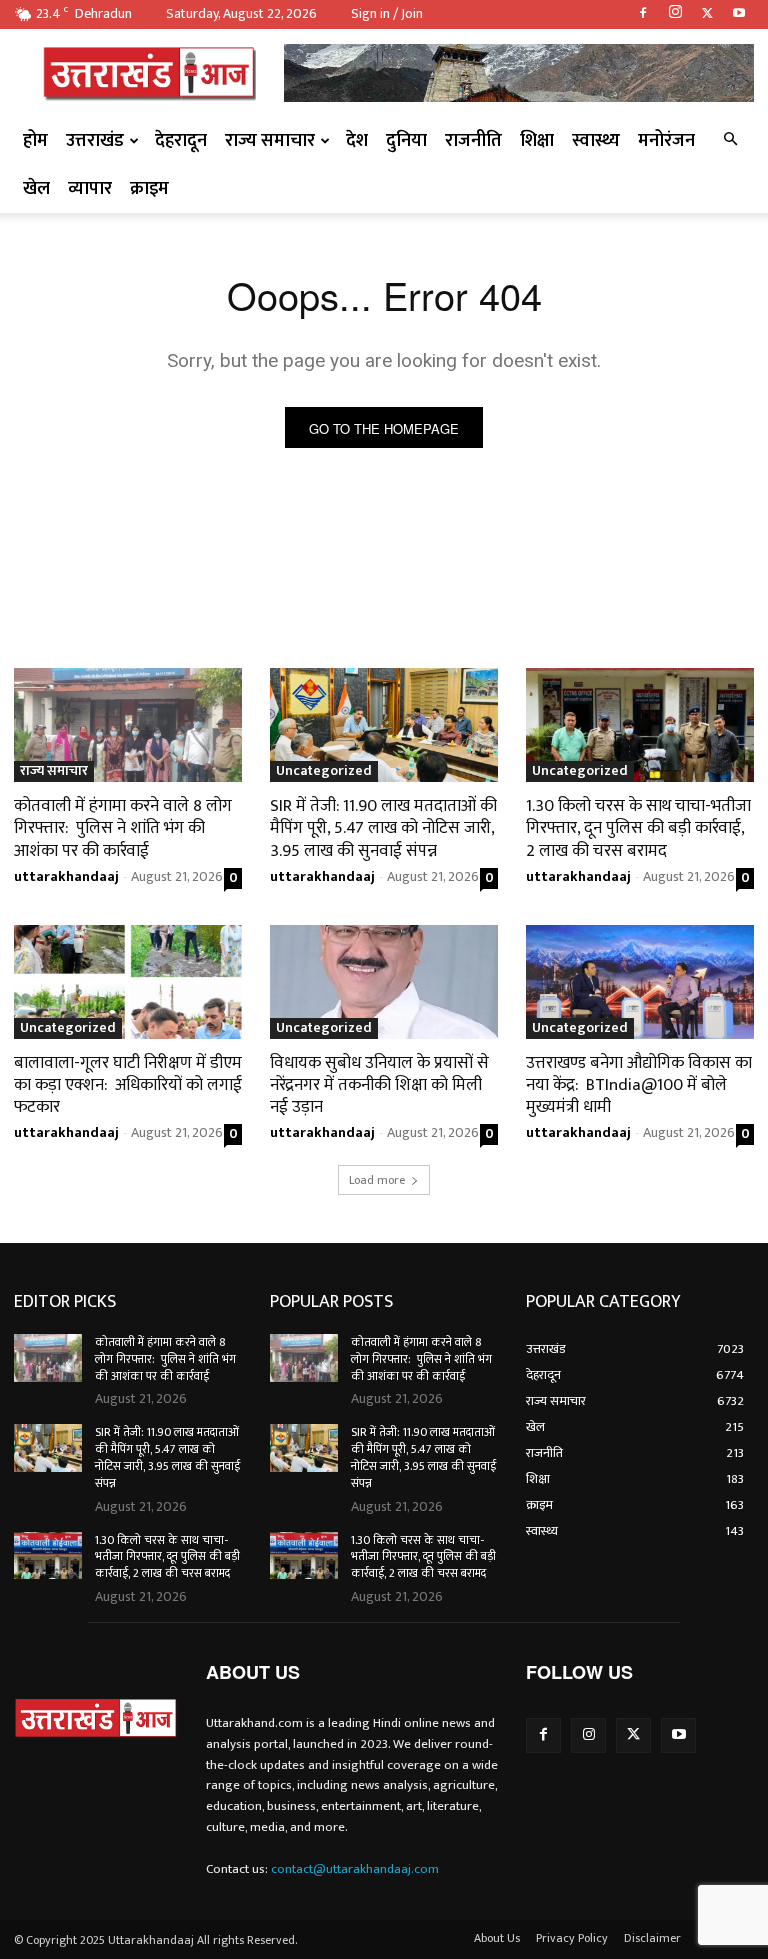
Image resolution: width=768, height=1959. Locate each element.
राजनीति (473, 141)
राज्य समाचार (270, 141)
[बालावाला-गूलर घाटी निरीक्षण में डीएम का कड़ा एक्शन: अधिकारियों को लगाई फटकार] (128, 982)
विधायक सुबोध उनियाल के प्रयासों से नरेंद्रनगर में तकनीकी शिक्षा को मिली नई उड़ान (379, 1085)
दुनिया (406, 141)
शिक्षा (537, 141)
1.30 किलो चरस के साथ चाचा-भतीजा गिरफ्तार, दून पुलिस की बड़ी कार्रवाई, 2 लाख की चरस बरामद (638, 828)
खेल (36, 189)
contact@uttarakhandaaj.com (355, 1869)
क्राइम (149, 189)
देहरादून (181, 141)
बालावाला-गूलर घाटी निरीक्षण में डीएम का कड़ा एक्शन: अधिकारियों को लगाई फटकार (128, 1085)
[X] (707, 14)
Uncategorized (324, 771)
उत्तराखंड (95, 141)
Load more (377, 1180)
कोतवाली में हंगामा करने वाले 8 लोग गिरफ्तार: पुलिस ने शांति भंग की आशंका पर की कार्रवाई (123, 828)
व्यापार (90, 189)
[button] (730, 140)
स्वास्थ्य (596, 141)
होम (35, 141)
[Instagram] (675, 14)
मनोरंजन (666, 141)
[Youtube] (739, 14)
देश (357, 141)
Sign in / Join (387, 13)
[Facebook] (643, 14)
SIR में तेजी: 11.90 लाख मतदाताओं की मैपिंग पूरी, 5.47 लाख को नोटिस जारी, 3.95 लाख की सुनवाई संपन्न (383, 828)
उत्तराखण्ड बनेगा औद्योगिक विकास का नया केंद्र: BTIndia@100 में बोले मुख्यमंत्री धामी (639, 1085)
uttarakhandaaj (66, 876)
